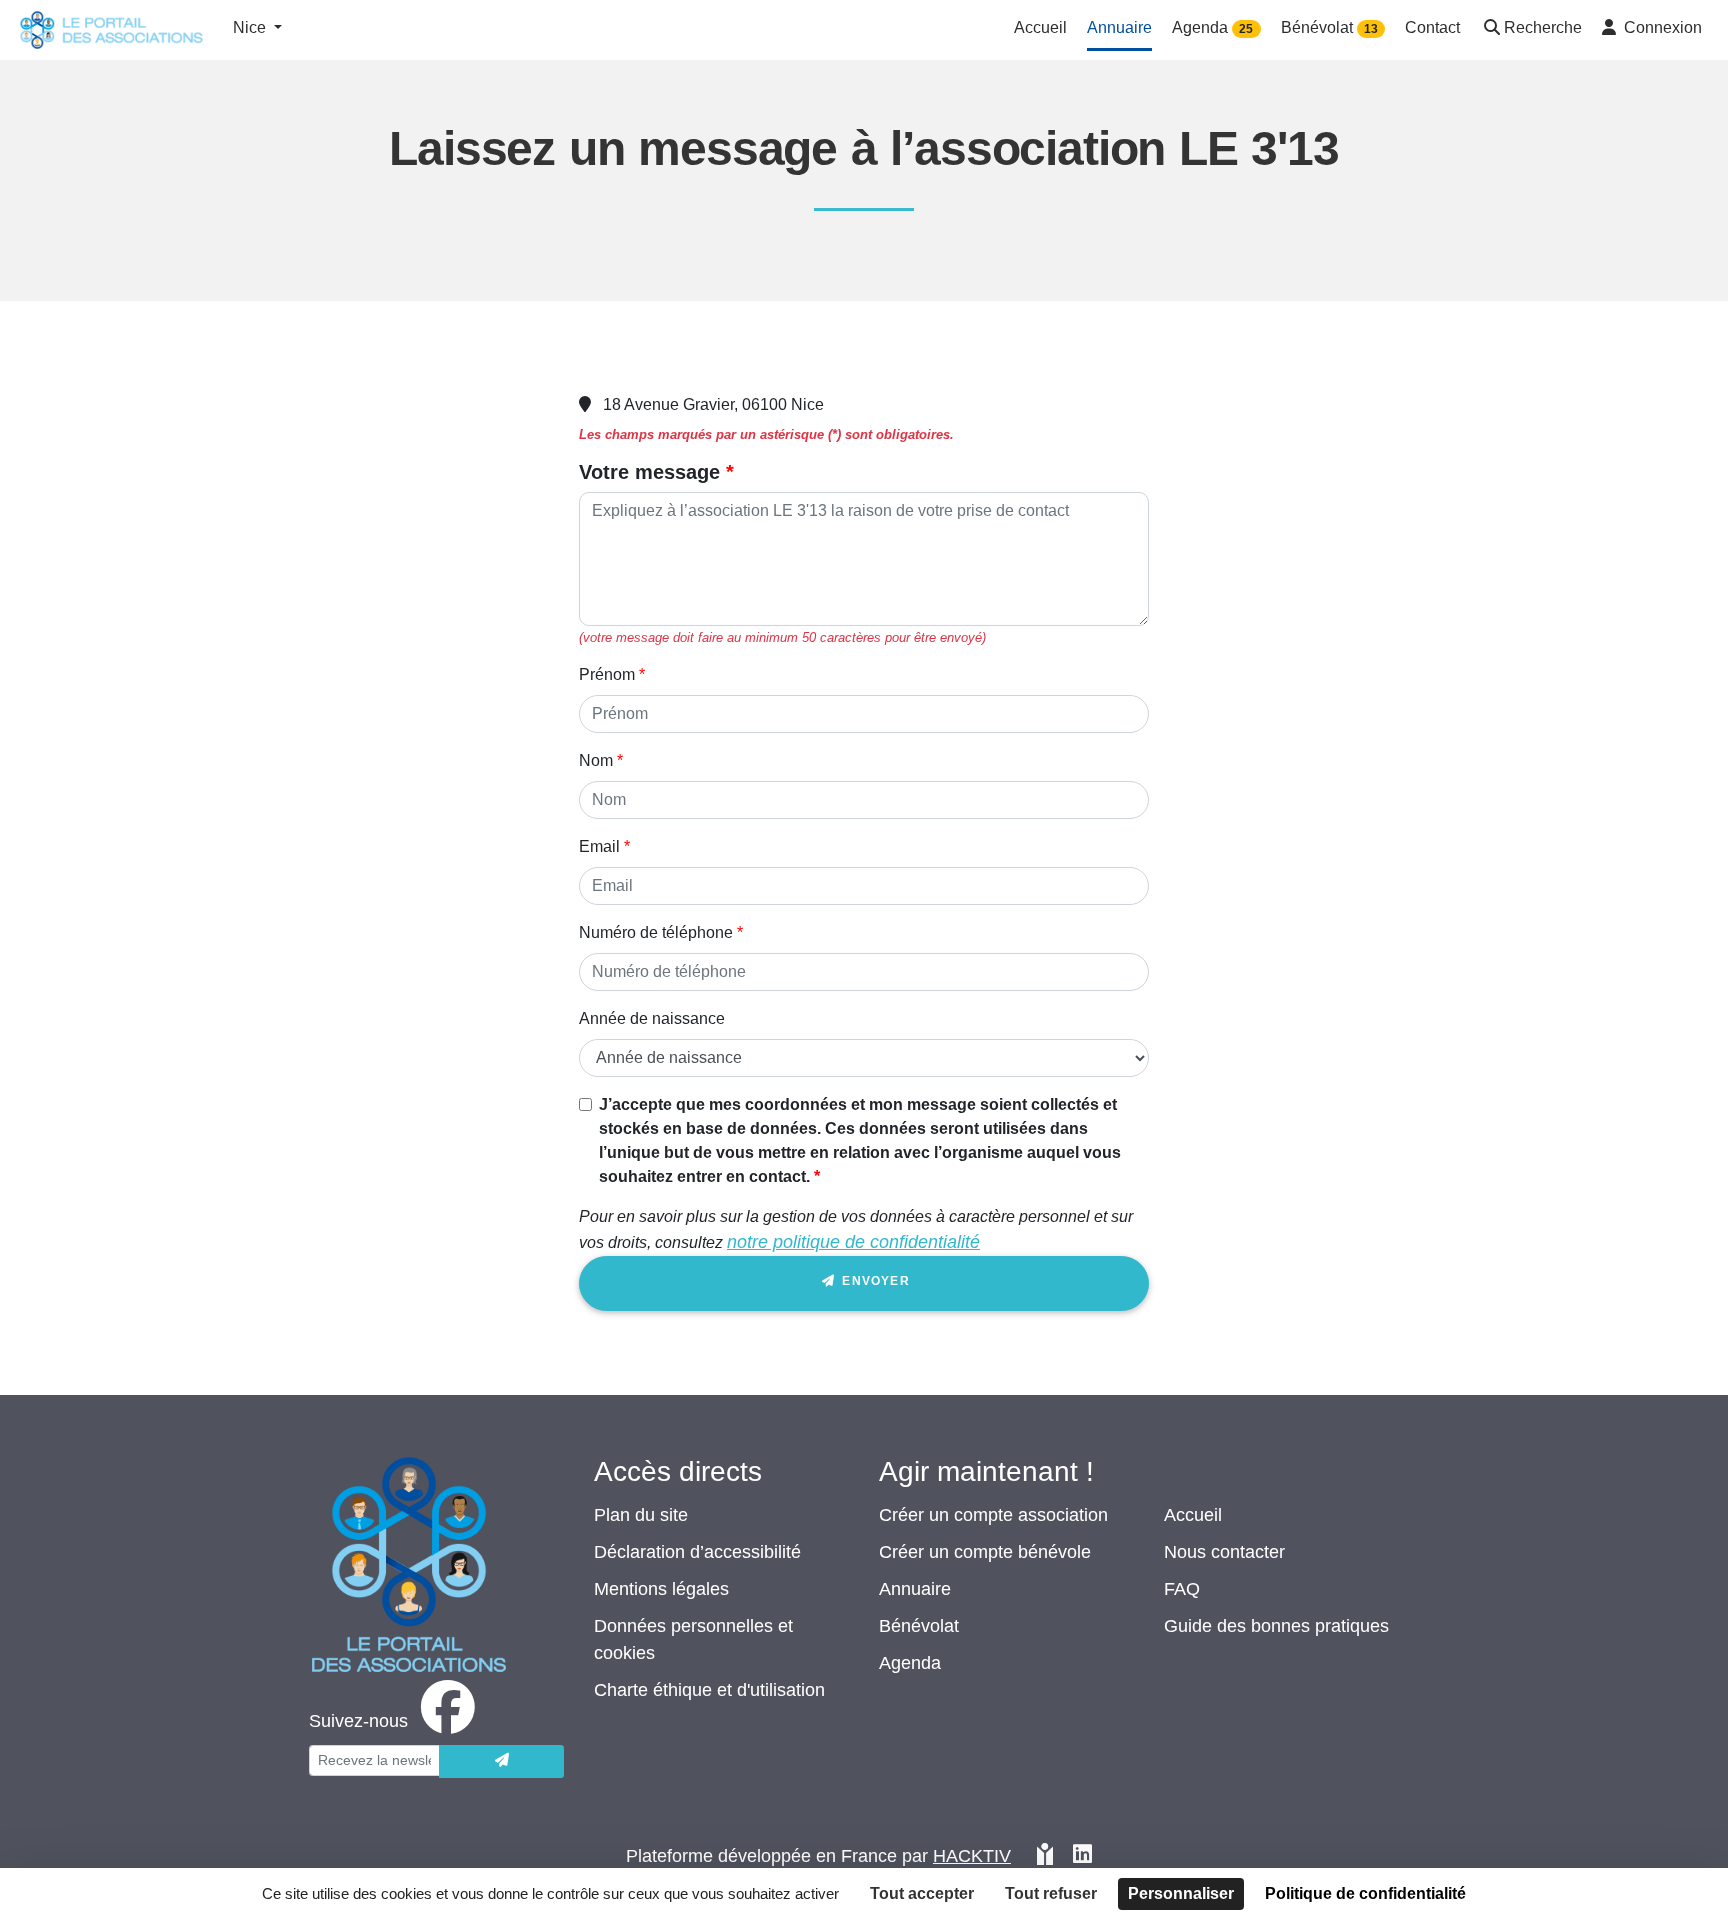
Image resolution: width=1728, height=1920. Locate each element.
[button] (1531, 29)
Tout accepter (922, 1893)
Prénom (607, 674)
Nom (596, 760)
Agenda (910, 1663)
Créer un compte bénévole (985, 1552)
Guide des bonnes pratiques (1276, 1626)
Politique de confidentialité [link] (1365, 1893)
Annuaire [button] (1119, 27)
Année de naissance (652, 1018)
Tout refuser (1051, 1893)
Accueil (1193, 1515)
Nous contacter (1224, 1552)
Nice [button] (251, 27)
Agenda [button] (1212, 27)
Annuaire (915, 1589)
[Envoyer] (501, 1761)
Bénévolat (919, 1626)
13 (1371, 29)
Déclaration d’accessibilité (697, 1552)
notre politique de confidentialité (853, 1242)
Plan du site (641, 1515)
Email (599, 846)
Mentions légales (661, 1589)
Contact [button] (1432, 27)
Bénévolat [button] (1329, 27)
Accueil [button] (1040, 27)
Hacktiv (972, 1856)
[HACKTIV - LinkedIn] (1082, 1856)
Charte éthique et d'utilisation (709, 1690)
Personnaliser (1181, 1893)
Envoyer (874, 1281)
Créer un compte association (993, 1515)
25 (1246, 29)
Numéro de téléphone (656, 932)
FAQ (1182, 1589)
